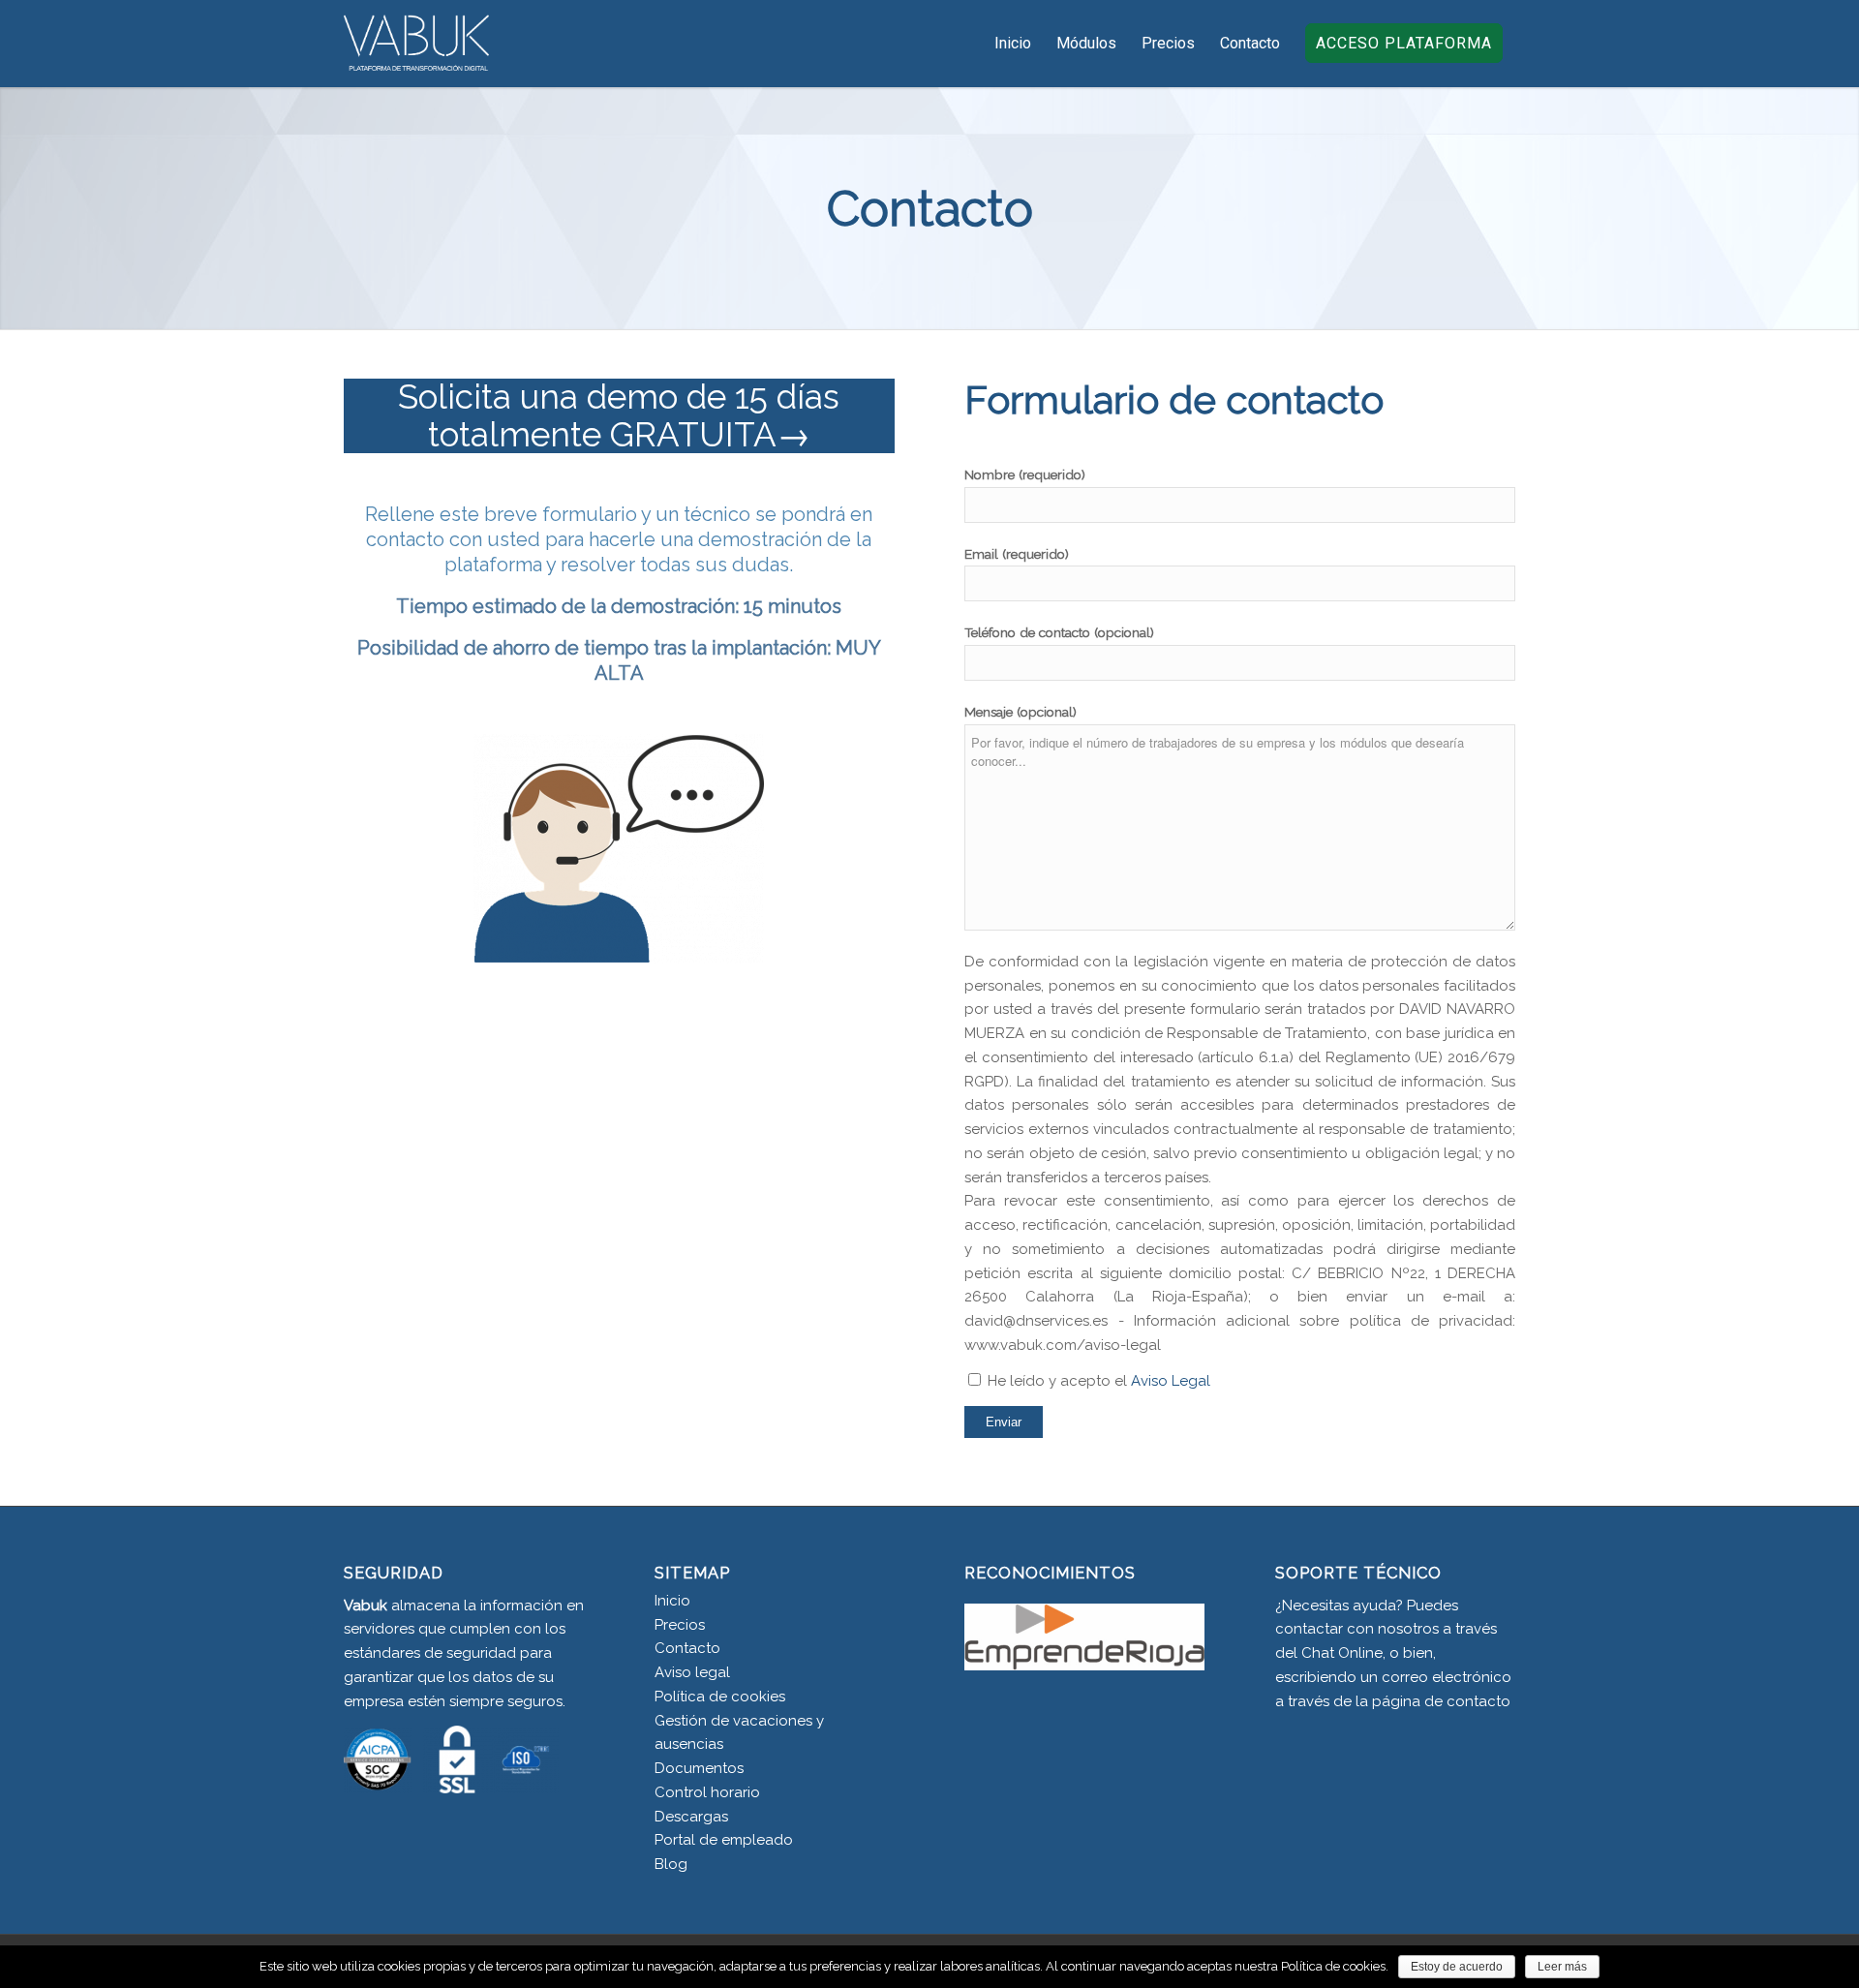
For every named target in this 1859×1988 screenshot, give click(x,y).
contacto (1478, 1701)
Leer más (1562, 1967)
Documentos (699, 1768)
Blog (671, 1864)
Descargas (691, 1817)
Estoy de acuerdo (1457, 1967)
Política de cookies (720, 1697)
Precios (680, 1625)
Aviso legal (692, 1672)
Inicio (672, 1601)
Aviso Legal (1171, 1381)
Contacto (687, 1648)
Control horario (707, 1792)
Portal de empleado (724, 1840)
